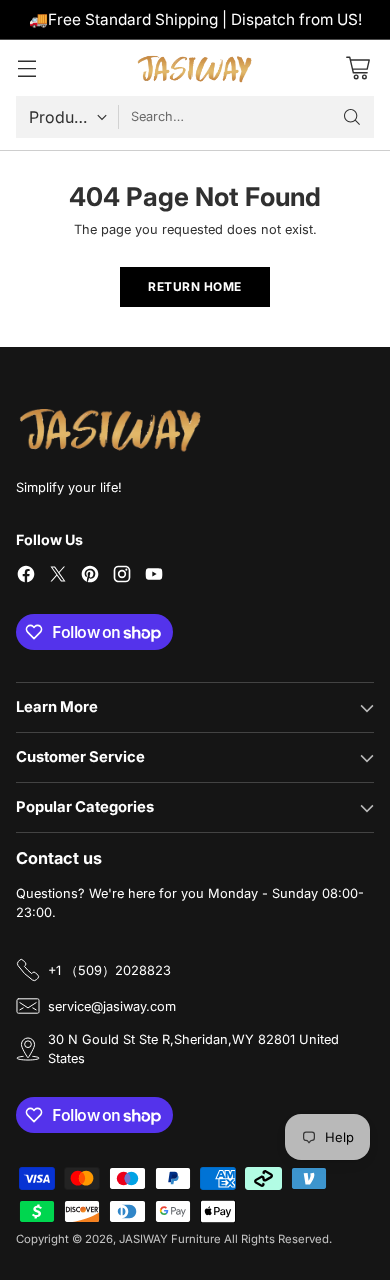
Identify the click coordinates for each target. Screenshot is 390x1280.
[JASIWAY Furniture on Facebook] (26, 576)
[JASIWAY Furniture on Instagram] (122, 576)
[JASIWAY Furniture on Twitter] (58, 576)
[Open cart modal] (357, 67)
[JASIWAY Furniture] (195, 68)
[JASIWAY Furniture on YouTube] (154, 576)
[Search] (352, 117)
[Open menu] (26, 67)
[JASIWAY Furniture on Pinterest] (90, 576)
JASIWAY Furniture (170, 1239)
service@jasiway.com (112, 1006)
